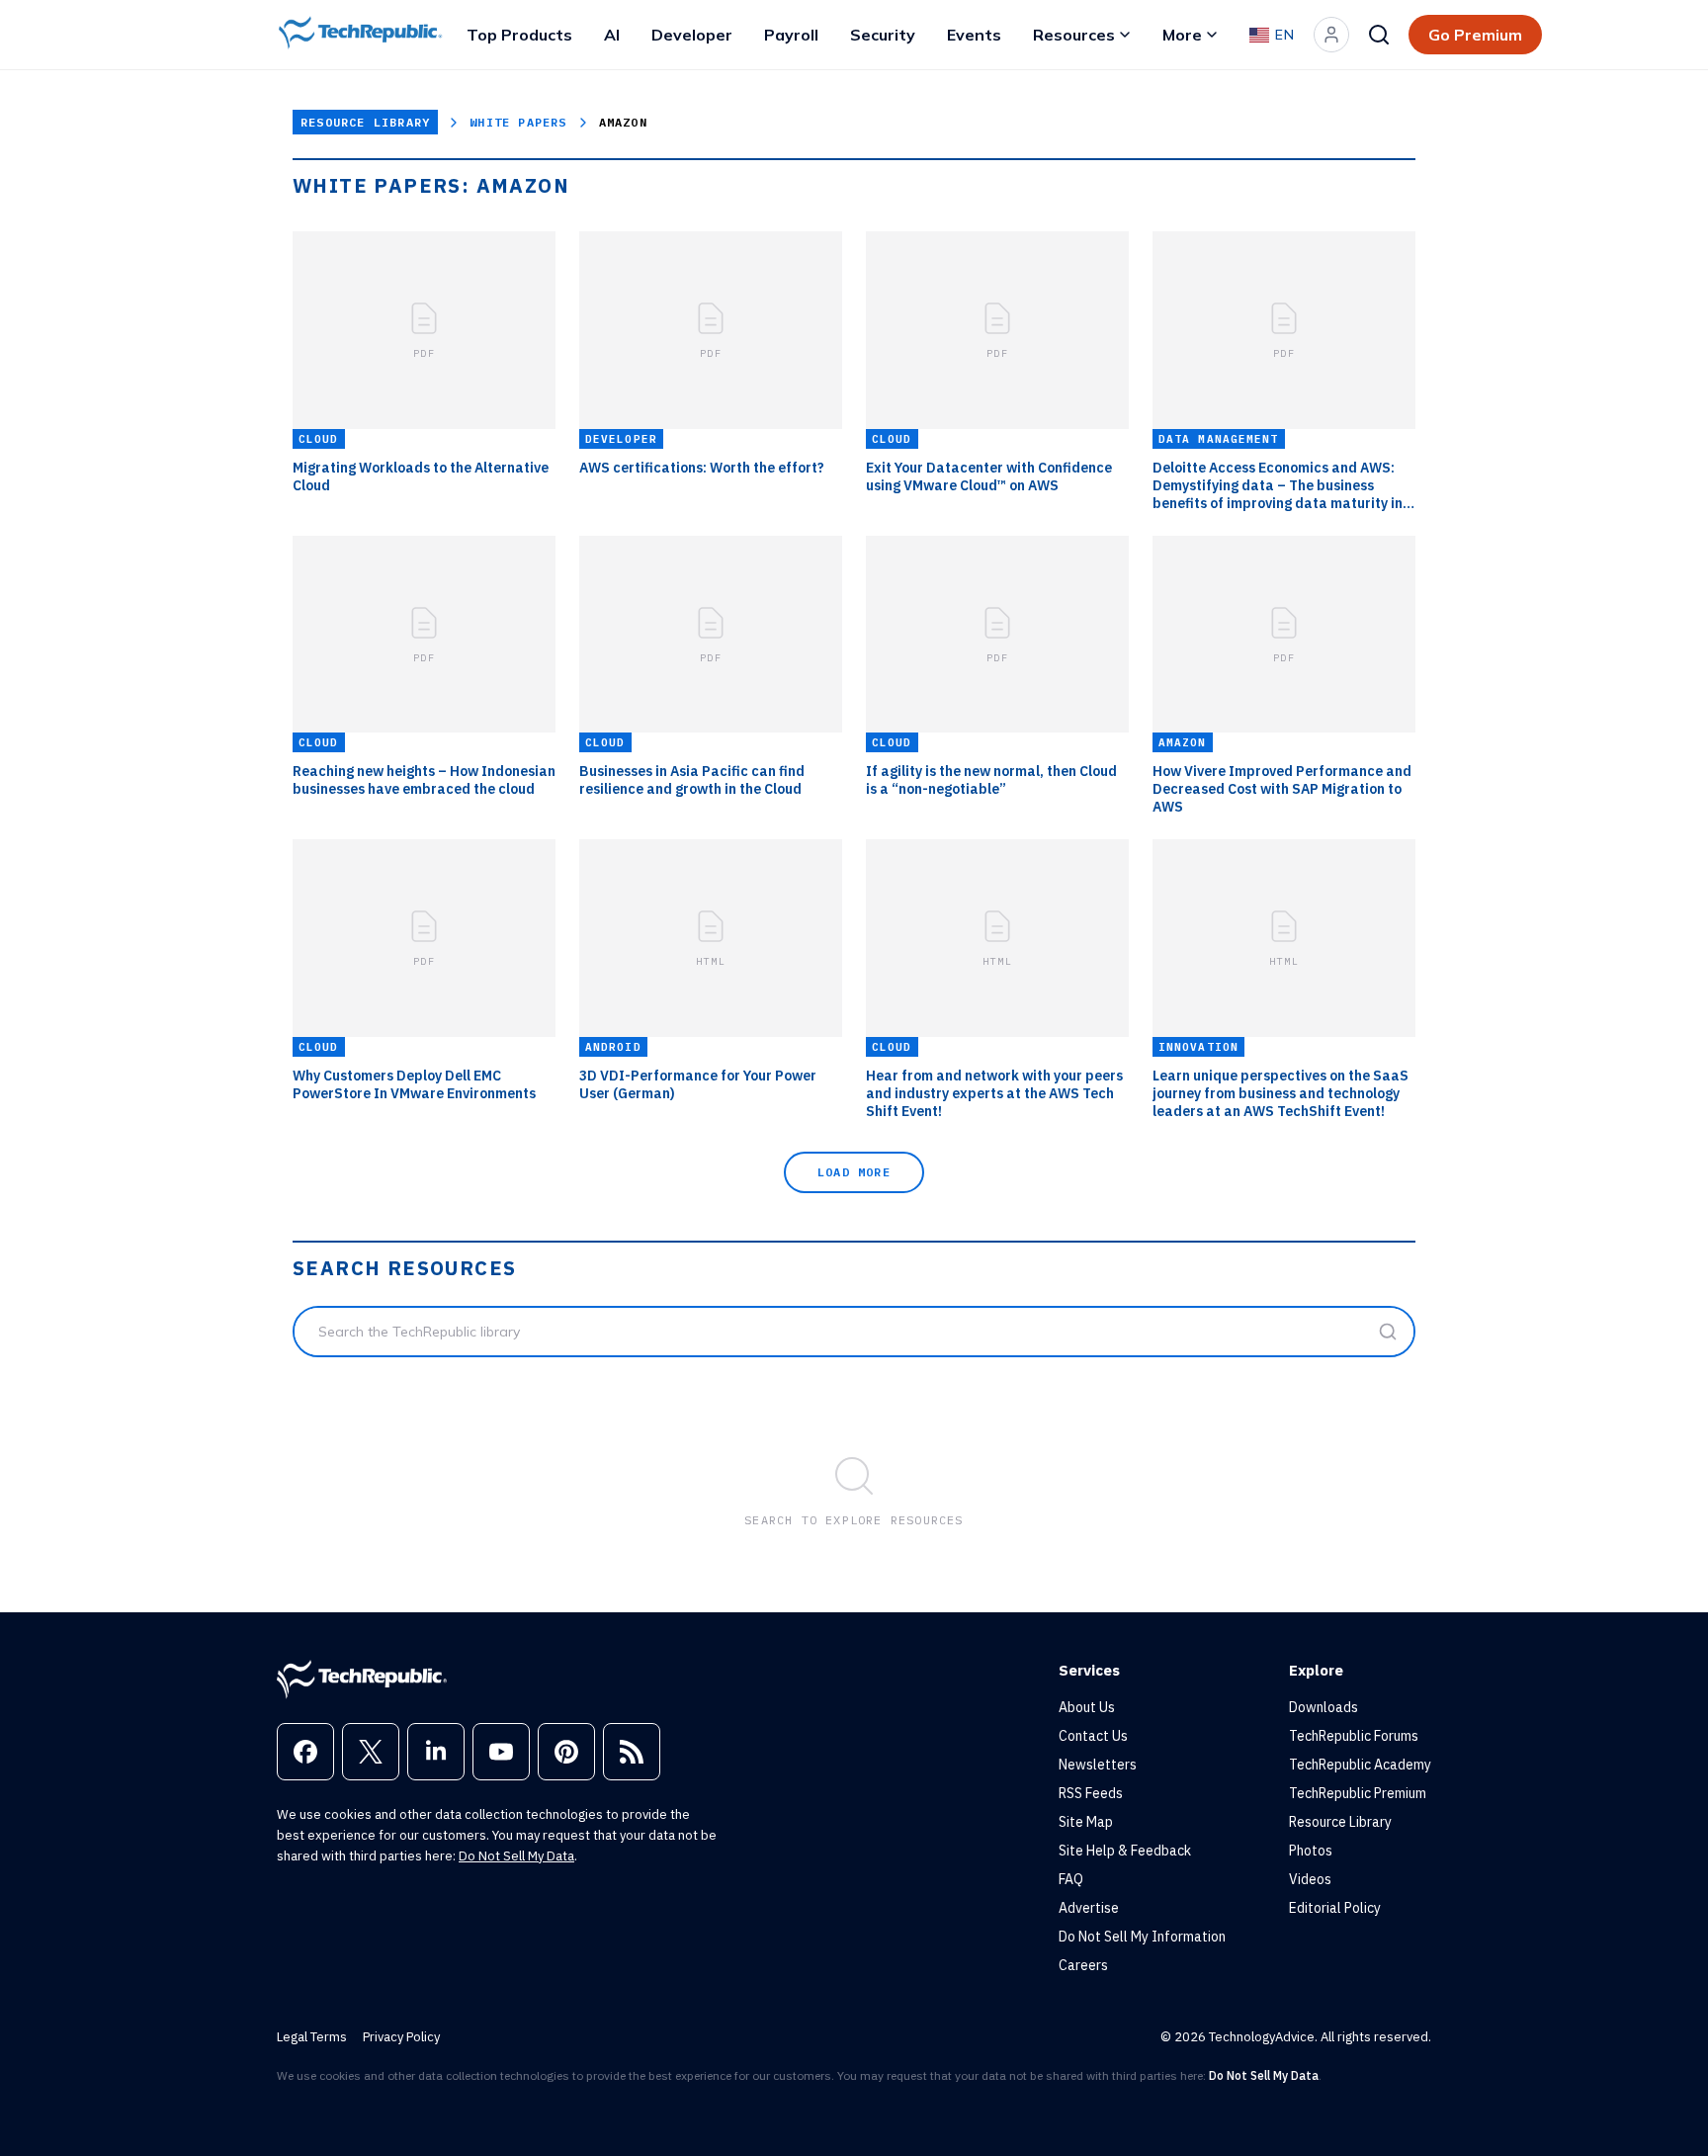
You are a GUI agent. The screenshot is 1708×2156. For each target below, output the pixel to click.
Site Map (1086, 1822)
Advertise (1089, 1908)
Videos (1310, 1879)
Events (974, 35)
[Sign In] (1331, 35)
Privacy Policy (401, 2037)
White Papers (518, 122)
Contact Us (1093, 1736)
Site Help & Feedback (1125, 1851)
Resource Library (365, 122)
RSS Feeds (1091, 1793)
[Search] (1379, 35)
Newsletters (1098, 1765)
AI (612, 35)
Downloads (1324, 1707)
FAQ (1071, 1879)
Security (883, 35)
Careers (1083, 1965)
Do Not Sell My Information (1142, 1937)
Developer (692, 35)
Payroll (791, 35)
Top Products (519, 35)
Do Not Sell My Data (516, 1856)
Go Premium (1475, 35)
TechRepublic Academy (1360, 1765)
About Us (1087, 1707)
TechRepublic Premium (1358, 1793)
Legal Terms (312, 2037)
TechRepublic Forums (1354, 1736)
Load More (854, 1172)
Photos (1311, 1851)
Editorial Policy (1335, 1908)
